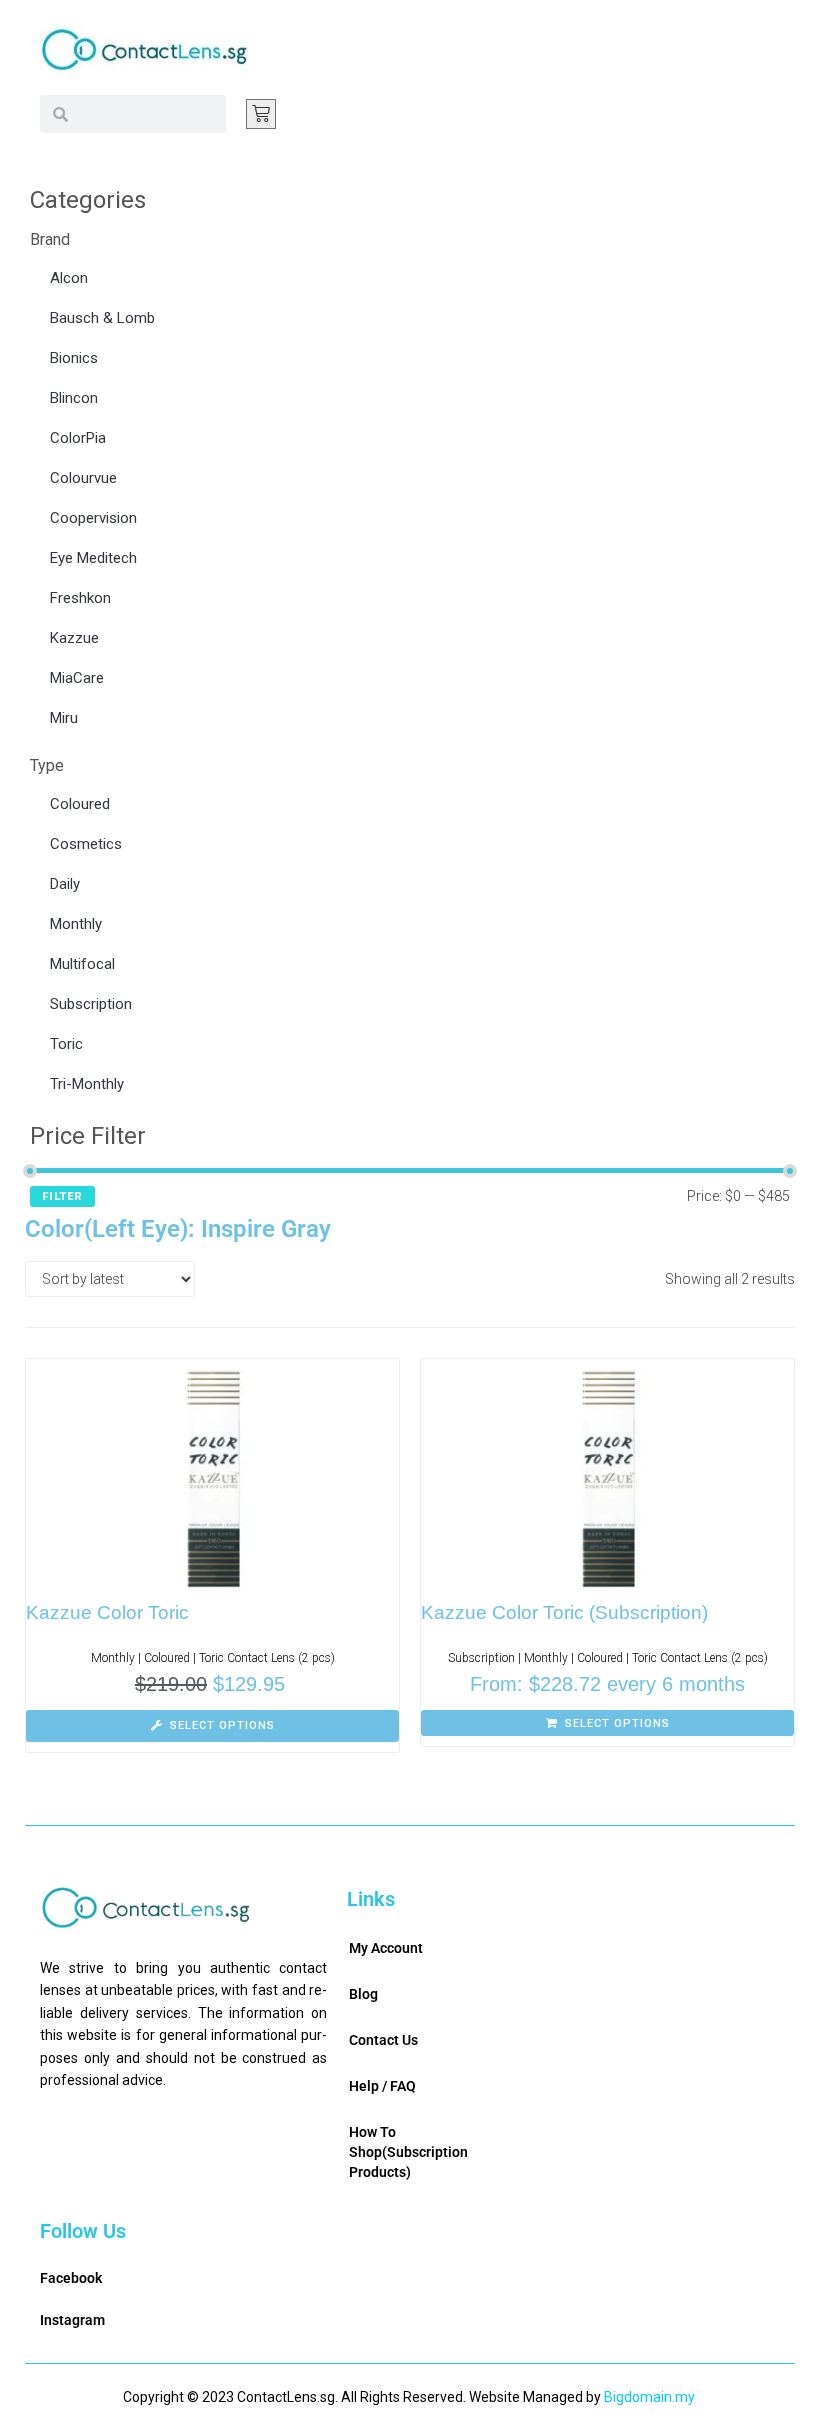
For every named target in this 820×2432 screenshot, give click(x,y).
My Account (386, 1948)
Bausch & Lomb (102, 318)
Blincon (74, 398)
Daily (65, 884)
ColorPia (78, 438)
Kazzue (74, 638)
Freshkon (80, 598)
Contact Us (383, 2040)
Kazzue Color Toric (107, 1612)
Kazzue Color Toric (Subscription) (564, 1612)
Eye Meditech (93, 558)
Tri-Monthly (87, 1084)
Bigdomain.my (649, 2397)
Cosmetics (86, 844)
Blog (363, 1994)
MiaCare (77, 678)
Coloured (80, 804)
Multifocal (82, 964)
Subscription (91, 1004)
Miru (64, 718)
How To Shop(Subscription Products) (408, 2152)
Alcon (69, 278)
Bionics (74, 358)
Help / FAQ (382, 2086)
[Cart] (261, 114)
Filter (62, 1196)
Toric (66, 1044)
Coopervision (93, 518)
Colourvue (83, 478)
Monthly (76, 924)
